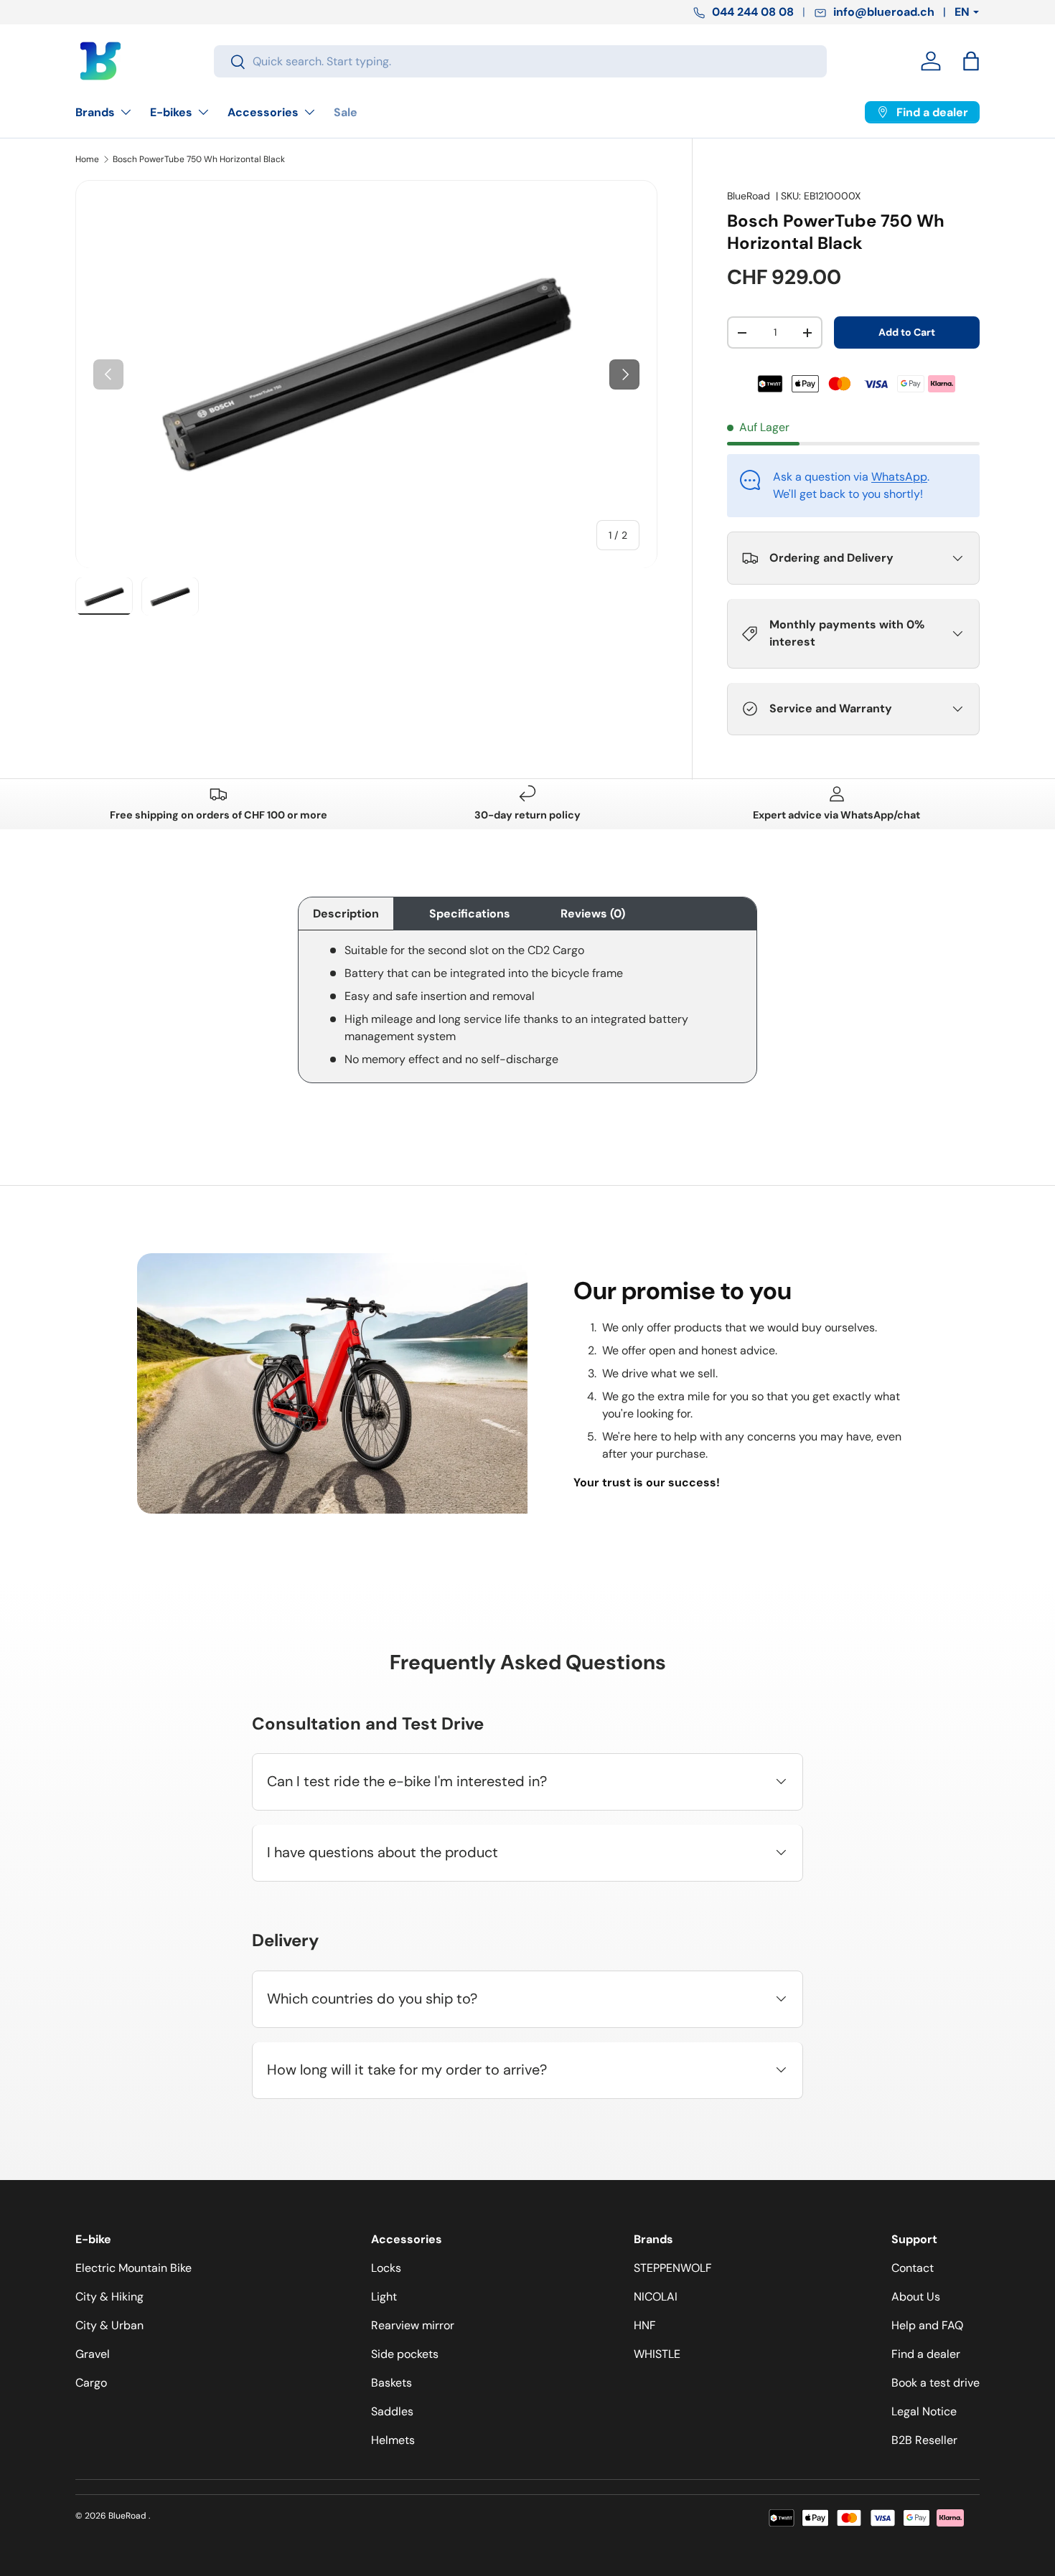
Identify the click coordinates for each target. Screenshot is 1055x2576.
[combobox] (520, 61)
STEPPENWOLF (673, 2268)
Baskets (391, 2383)
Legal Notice (924, 2411)
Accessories (263, 112)
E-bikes (171, 112)
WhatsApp (899, 477)
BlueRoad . (129, 2516)
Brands (95, 112)
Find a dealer (926, 2354)
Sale (346, 112)
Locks (386, 2268)
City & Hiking (109, 2297)
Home (87, 159)
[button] (971, 61)
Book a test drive (936, 2383)
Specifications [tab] (470, 914)
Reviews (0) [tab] (593, 914)
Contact (913, 2268)
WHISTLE (657, 2354)
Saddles (392, 2411)
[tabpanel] (527, 1012)
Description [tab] (346, 914)
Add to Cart (907, 332)
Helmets (393, 2440)
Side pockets (405, 2354)
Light (384, 2297)
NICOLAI (656, 2297)
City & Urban (109, 2325)
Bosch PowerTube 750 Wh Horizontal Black (199, 159)
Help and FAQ (927, 2325)
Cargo (91, 2383)
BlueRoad (749, 196)
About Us (916, 2297)
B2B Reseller (924, 2440)
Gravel (93, 2354)
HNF (645, 2325)
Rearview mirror (413, 2325)
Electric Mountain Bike (133, 2268)
